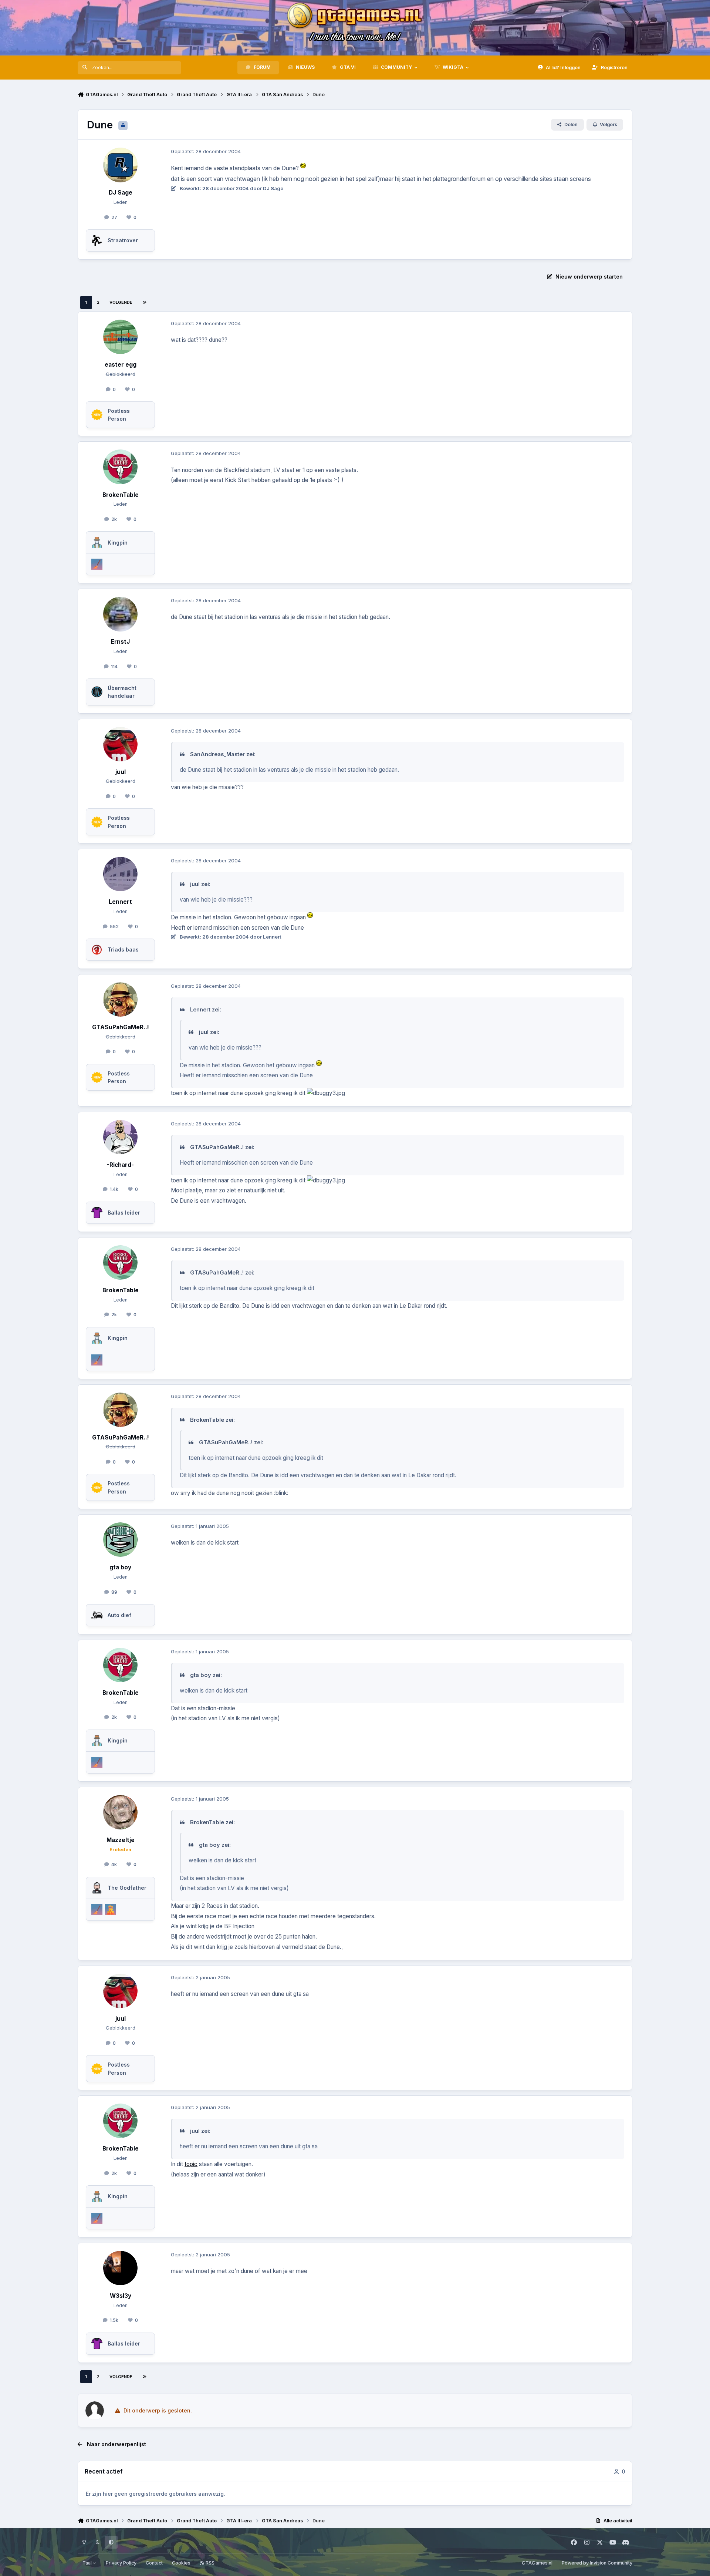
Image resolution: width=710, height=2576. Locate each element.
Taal (88, 2563)
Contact (154, 2563)
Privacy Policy (121, 2563)
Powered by (597, 2563)
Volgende (121, 302)
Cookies (181, 2563)
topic (191, 2164)
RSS (209, 2563)
